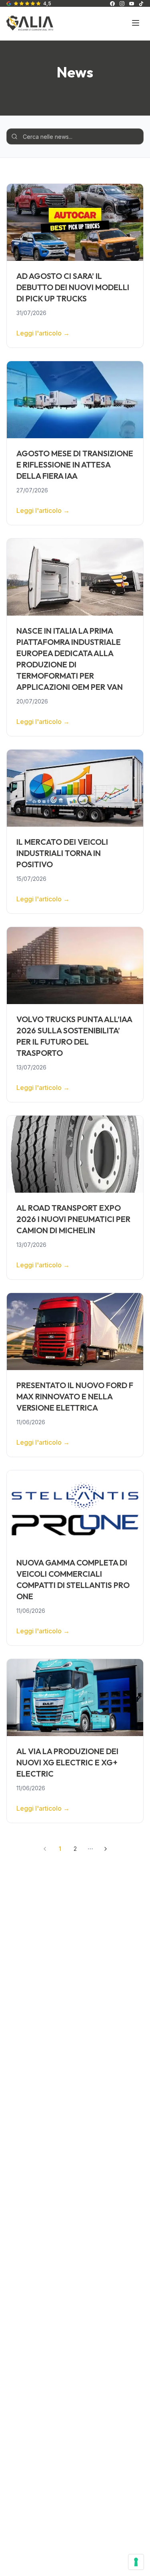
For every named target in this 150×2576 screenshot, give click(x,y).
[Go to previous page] (45, 1849)
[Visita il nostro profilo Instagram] (122, 4)
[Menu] (136, 23)
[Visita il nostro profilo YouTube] (132, 4)
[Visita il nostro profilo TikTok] (141, 4)
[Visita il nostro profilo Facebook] (112, 4)
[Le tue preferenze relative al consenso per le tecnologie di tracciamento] (136, 2562)
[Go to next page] (106, 1849)
